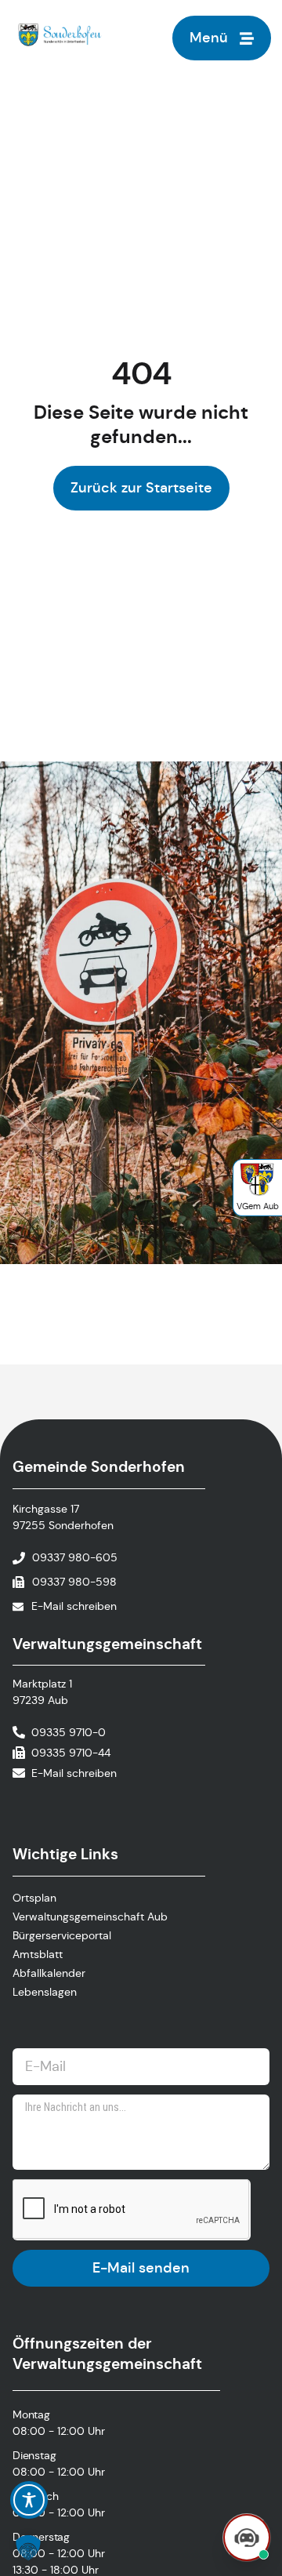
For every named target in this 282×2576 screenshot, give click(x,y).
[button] (28, 2548)
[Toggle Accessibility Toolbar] (29, 2500)
